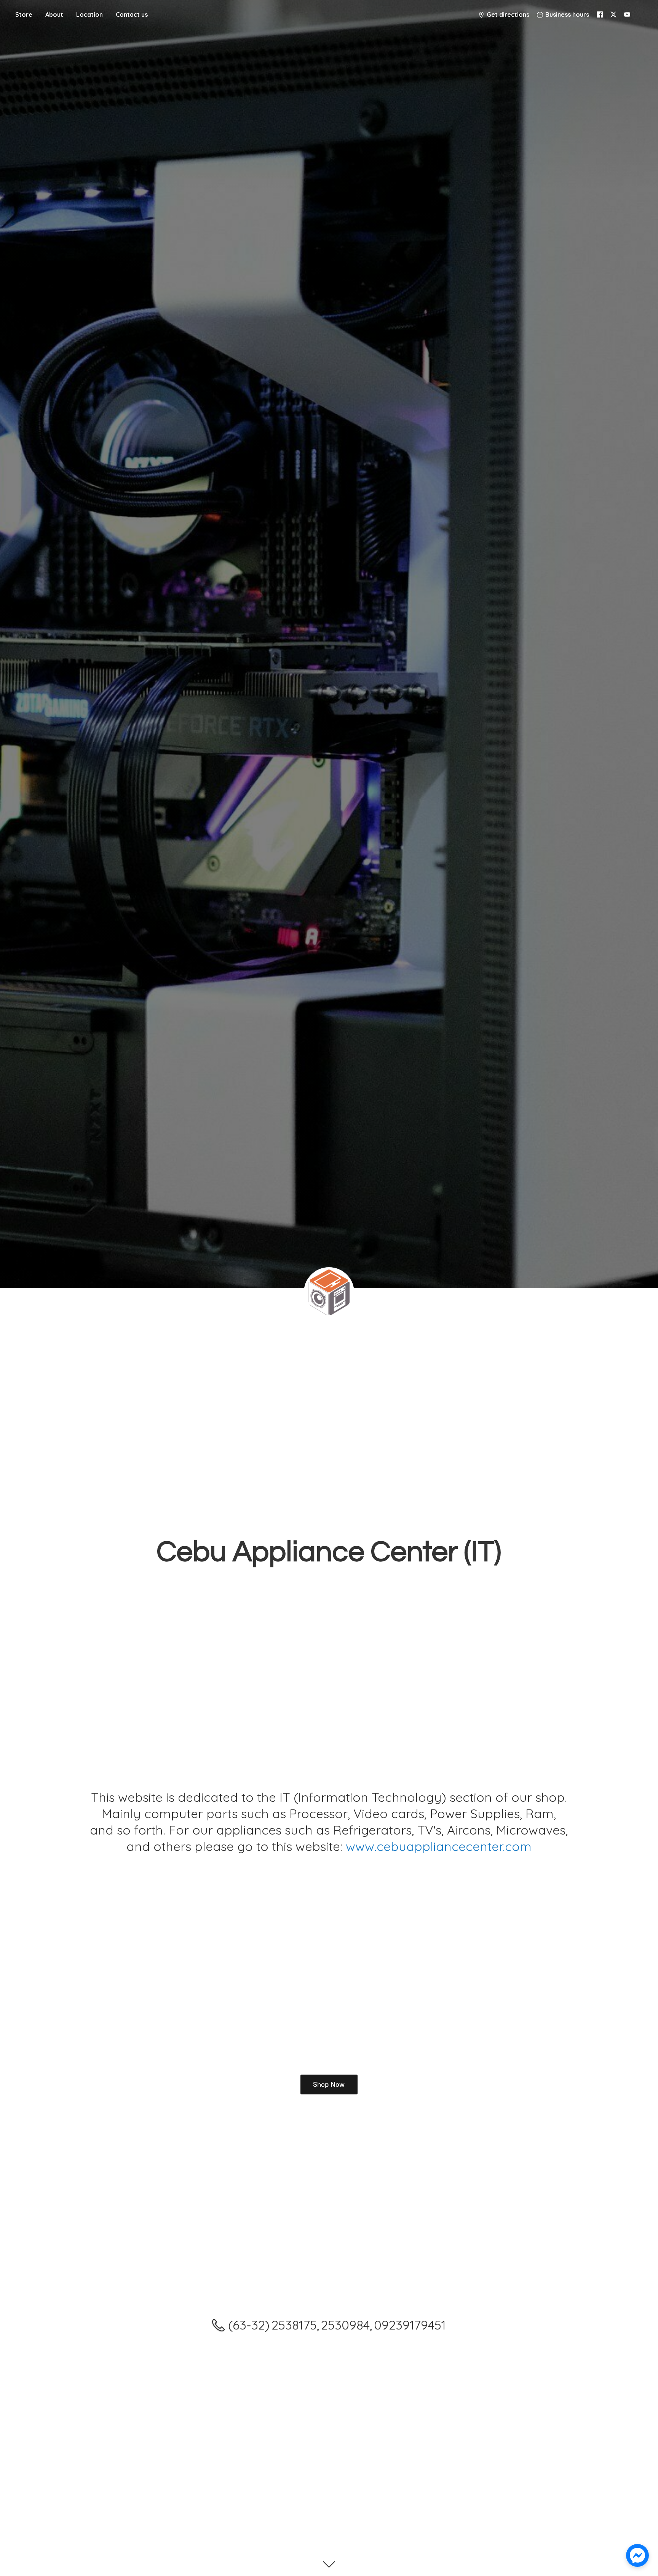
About (54, 14)
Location (89, 14)
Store (24, 14)
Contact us (132, 14)
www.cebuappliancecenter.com (439, 1846)
